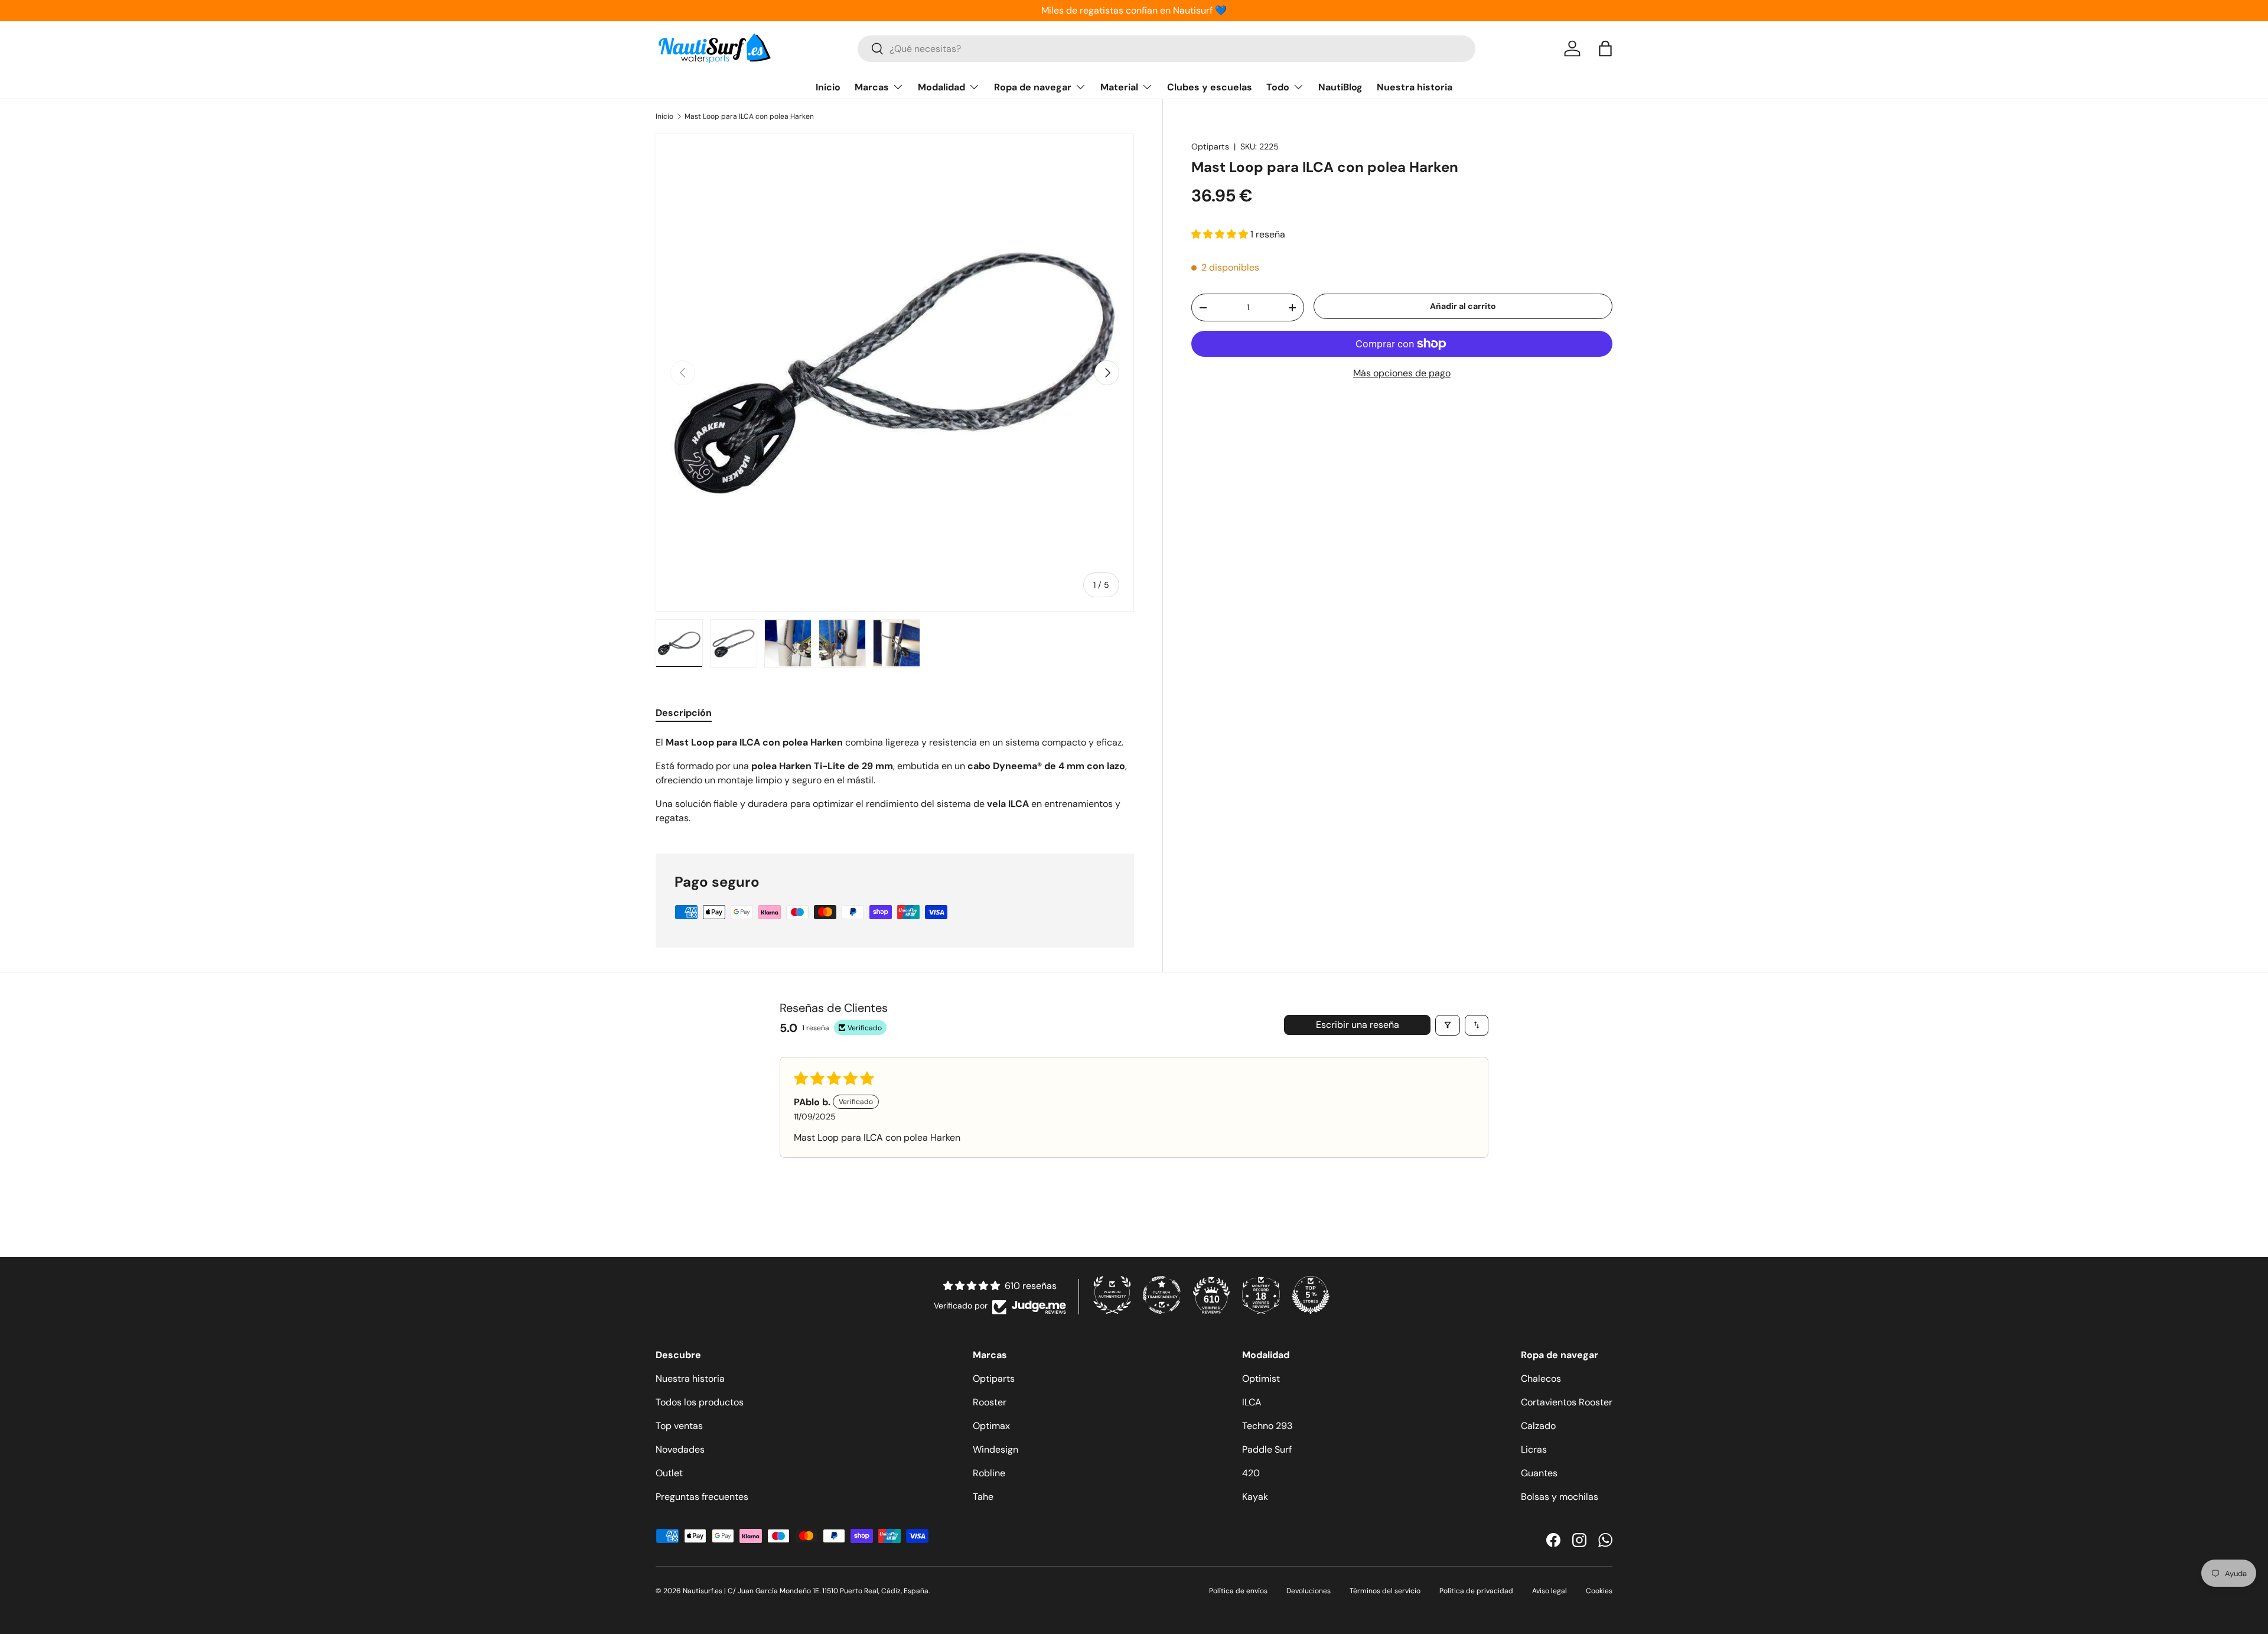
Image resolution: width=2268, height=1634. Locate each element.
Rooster (990, 1402)
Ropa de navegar (1033, 87)
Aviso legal (1550, 1591)
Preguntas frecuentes (702, 1497)
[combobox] (1166, 49)
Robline (989, 1473)
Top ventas (679, 1426)
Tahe (983, 1497)
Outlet (669, 1473)
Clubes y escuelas (1210, 87)
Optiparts (1210, 147)
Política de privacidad (1476, 1591)
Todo (1278, 87)
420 (1251, 1473)
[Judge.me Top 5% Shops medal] (1311, 1295)
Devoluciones (1309, 1591)
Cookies (1599, 1591)
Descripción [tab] (684, 713)
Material (1119, 87)
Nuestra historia (1415, 87)
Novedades (680, 1449)
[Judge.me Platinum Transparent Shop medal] (1162, 1295)
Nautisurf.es (703, 1591)
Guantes (1539, 1473)
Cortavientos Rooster (1567, 1402)
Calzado (1538, 1426)
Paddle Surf (1267, 1449)
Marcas (872, 87)
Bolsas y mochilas (1560, 1497)
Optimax (991, 1426)
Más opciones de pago (1402, 373)
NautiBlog (1340, 87)
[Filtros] (1448, 1025)
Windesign (995, 1449)
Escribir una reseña (1358, 1025)
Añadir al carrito (1463, 306)
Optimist (1261, 1379)
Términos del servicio (1385, 1591)
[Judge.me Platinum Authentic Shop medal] (1112, 1295)
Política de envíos (1238, 1591)
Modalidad (941, 87)
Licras (1534, 1449)
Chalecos (1541, 1379)
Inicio (828, 87)
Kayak (1255, 1497)
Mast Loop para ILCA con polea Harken (749, 116)
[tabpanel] (895, 780)
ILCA (1252, 1402)
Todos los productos (700, 1402)
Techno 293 (1267, 1426)
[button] (1605, 48)
